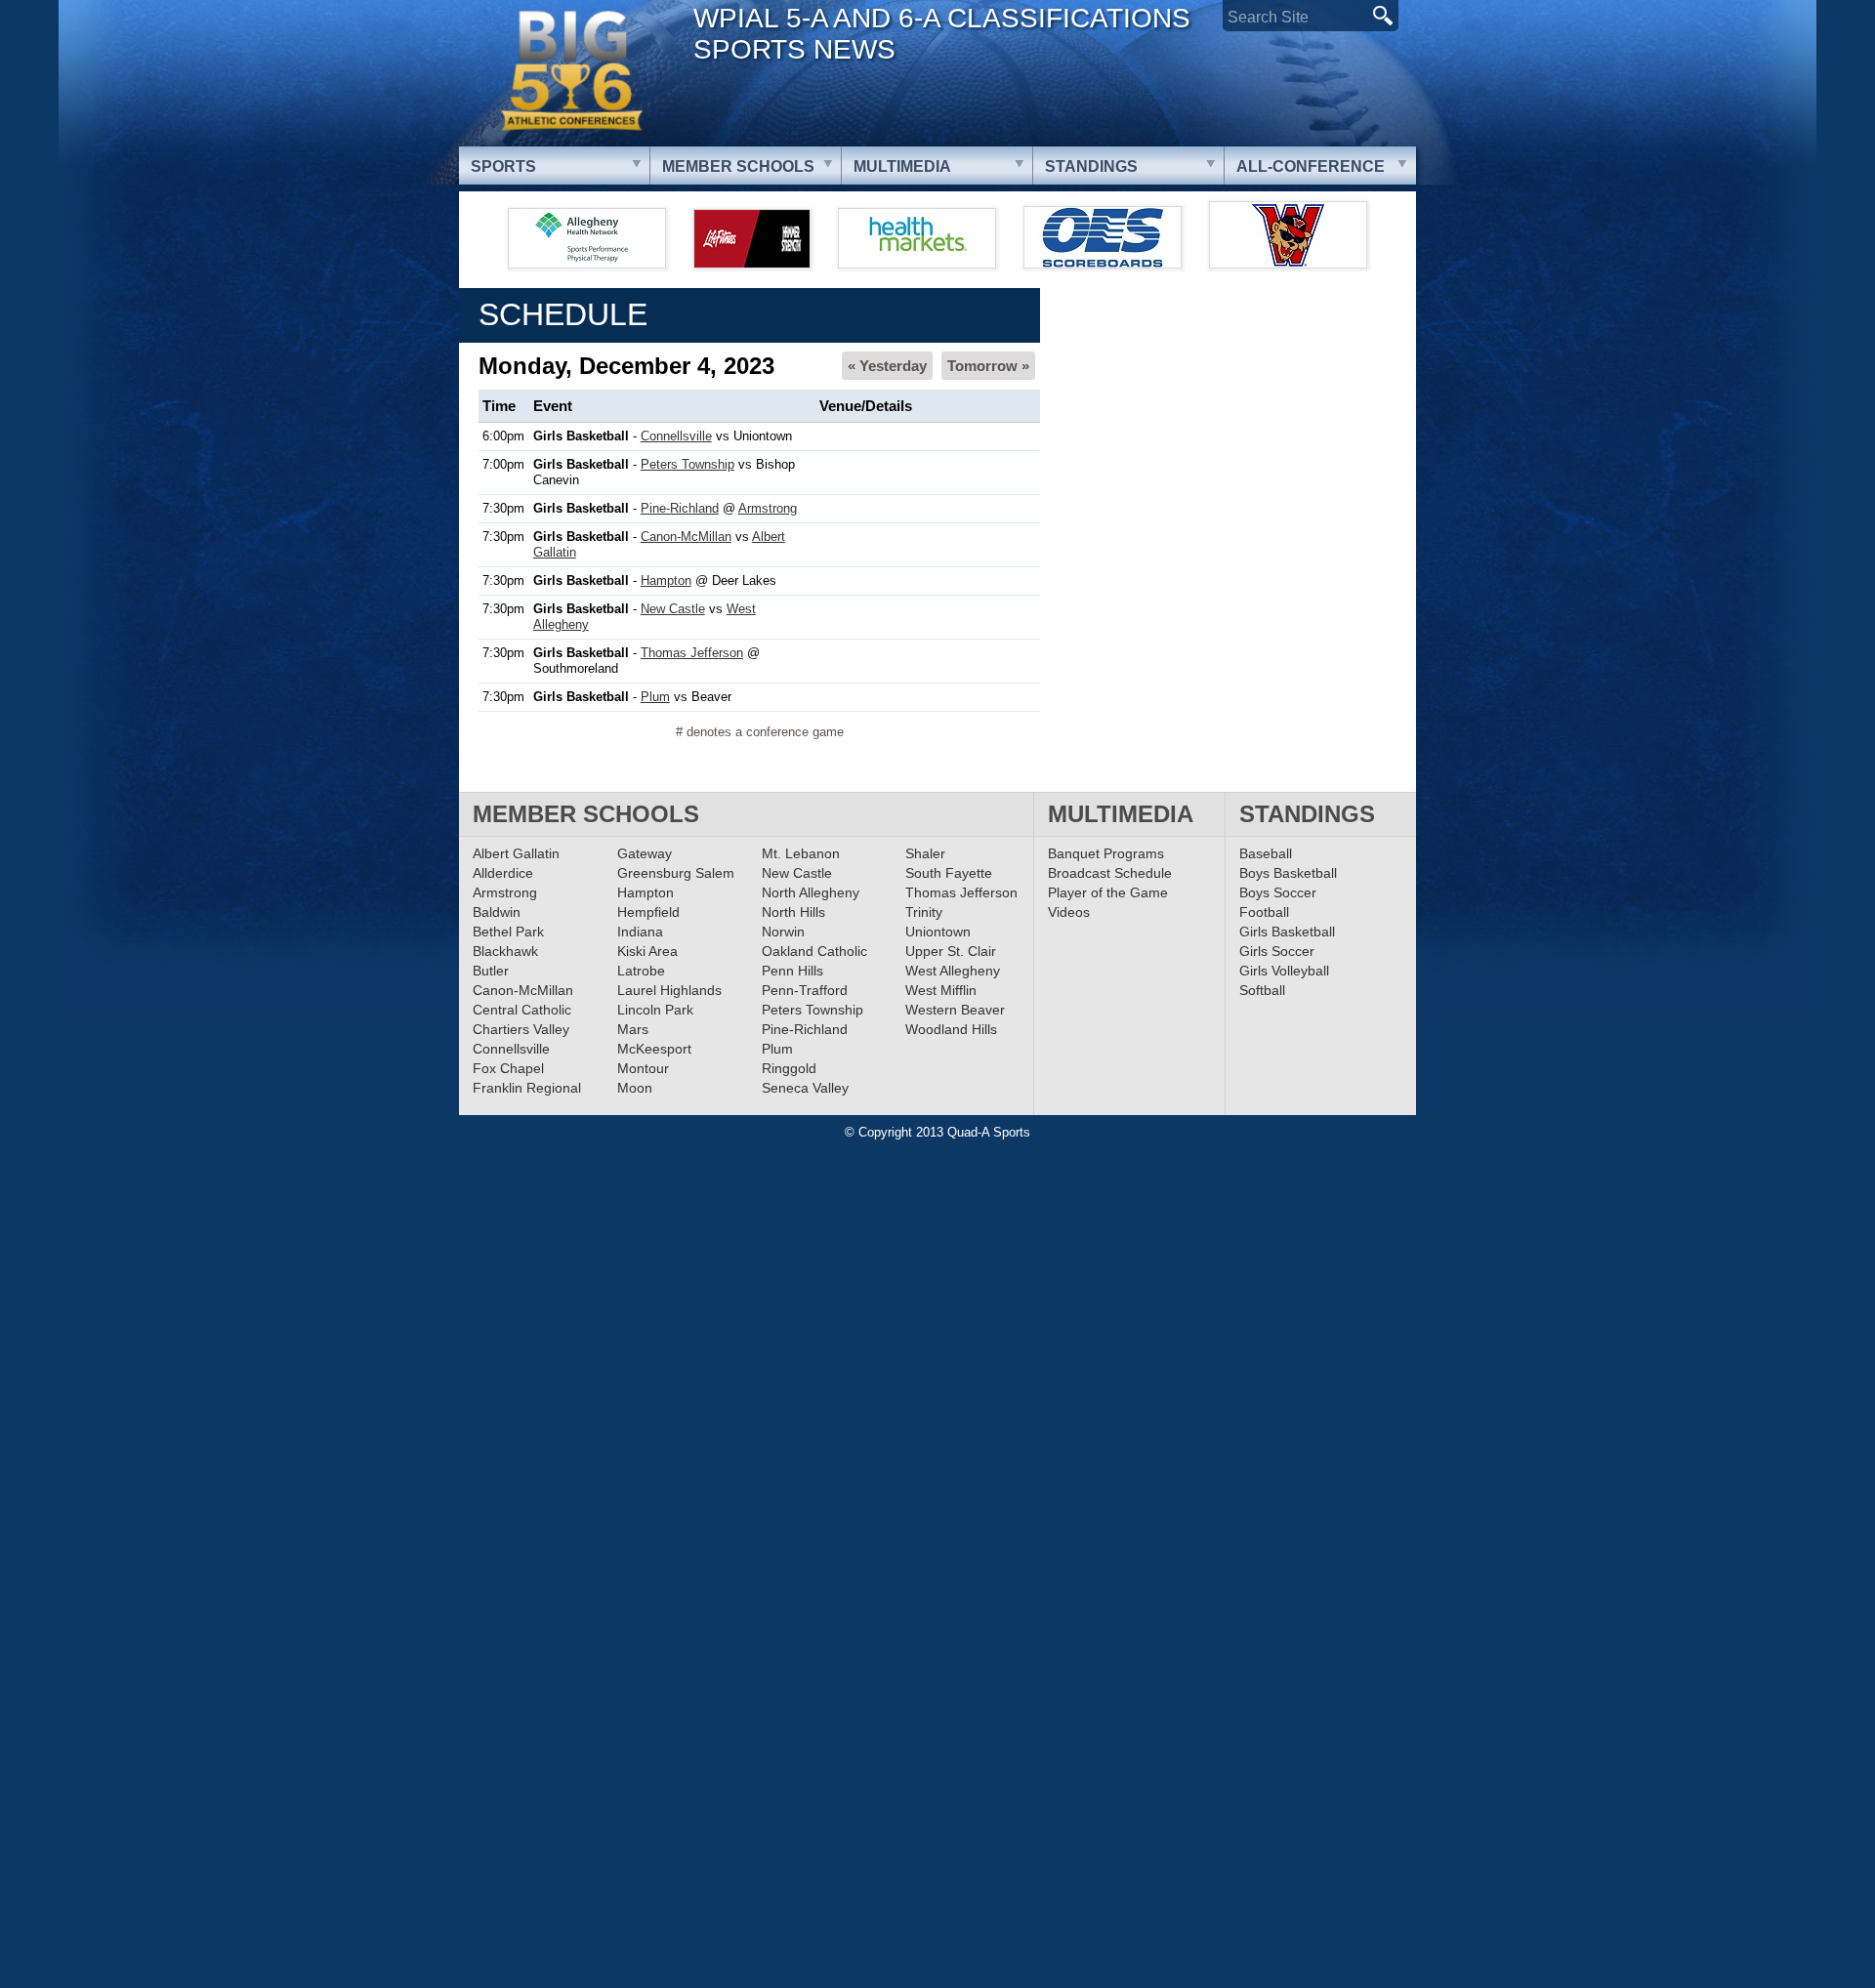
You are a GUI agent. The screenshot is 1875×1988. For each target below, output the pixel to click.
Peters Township (687, 464)
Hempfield (648, 912)
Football (1264, 912)
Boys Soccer (1278, 892)
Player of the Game (1108, 892)
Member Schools (738, 166)
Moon (635, 1088)
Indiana (640, 932)
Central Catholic (522, 1010)
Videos (1069, 912)
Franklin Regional (527, 1088)
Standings (1091, 166)
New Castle (673, 609)
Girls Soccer (1277, 951)
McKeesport (654, 1049)
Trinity (924, 912)
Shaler (925, 853)
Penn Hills (792, 971)
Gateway (645, 853)
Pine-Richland (680, 508)
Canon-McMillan (686, 537)
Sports (503, 166)
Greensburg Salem (676, 873)
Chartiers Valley (521, 1029)
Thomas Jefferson (692, 653)
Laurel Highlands (669, 990)
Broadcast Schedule (1110, 873)
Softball (1262, 990)
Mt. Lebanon (801, 853)
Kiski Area (647, 951)
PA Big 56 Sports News (571, 71)
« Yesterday (887, 366)
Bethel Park (508, 932)
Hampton (666, 580)
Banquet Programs (1106, 853)
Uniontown (938, 932)
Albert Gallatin (516, 853)
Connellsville (676, 436)
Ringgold (789, 1068)
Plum (655, 697)
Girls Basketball (1287, 932)
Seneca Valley (805, 1088)
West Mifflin (941, 990)
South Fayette (949, 873)
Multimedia (902, 166)
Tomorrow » (988, 366)
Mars (633, 1029)
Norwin (783, 932)
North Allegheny (811, 892)
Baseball (1266, 853)
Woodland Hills (951, 1029)
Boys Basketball (1288, 873)
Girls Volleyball (1284, 971)
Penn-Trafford (805, 990)
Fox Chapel (508, 1068)
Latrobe (641, 971)
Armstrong (768, 508)
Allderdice (503, 873)
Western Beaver (955, 1010)
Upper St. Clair (951, 951)
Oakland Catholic (814, 951)
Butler (491, 971)
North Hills (793, 912)
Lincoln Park (655, 1010)
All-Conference (1311, 166)
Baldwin (497, 912)
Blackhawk (505, 951)
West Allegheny (953, 971)
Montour (643, 1068)
